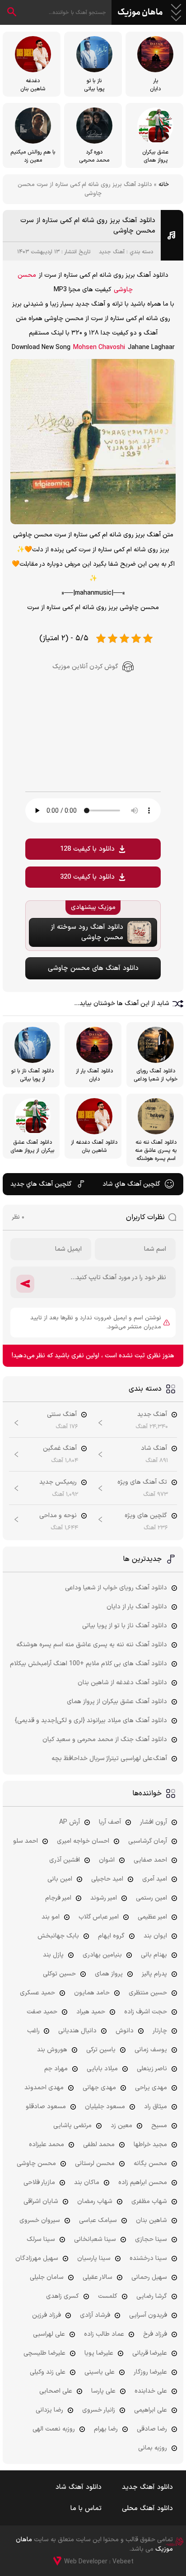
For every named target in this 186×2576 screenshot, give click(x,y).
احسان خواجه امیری (83, 1841)
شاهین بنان (151, 2220)
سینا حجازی (151, 2239)
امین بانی (60, 1879)
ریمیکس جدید (58, 1482)
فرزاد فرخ (155, 2334)
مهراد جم (56, 2069)
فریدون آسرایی (148, 2315)
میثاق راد (156, 2107)
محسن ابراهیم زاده (143, 2182)
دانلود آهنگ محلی (147, 2508)
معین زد (121, 2126)
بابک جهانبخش (58, 1936)
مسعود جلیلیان (105, 2107)
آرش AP (70, 1822)
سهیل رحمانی (149, 2277)
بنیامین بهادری (102, 1955)
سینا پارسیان (94, 2258)
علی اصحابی (56, 2391)
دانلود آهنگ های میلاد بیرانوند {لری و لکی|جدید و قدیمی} (91, 1721)
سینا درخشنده (148, 2258)
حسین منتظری (148, 1993)
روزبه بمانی (153, 2448)
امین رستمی (151, 1898)
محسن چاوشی (36, 2164)
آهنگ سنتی (62, 1414)
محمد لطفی (99, 2145)
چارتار (160, 2031)
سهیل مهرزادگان (37, 2258)
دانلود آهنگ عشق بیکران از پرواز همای (117, 1702)
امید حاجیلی (107, 1879)
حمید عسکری (37, 1993)
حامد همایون (92, 1993)
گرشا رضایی (152, 2296)
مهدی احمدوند (44, 2088)
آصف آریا (110, 1822)
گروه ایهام (111, 1936)
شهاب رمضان (95, 2201)
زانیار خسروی (99, 2410)
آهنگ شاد (154, 1448)
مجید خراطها (150, 2145)
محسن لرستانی (95, 2164)
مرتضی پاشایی (72, 2126)
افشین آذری (65, 1860)
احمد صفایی (150, 1860)
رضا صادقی (152, 2429)
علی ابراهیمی (151, 2410)
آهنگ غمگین (60, 1448)
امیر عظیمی (152, 1917)
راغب (33, 2031)
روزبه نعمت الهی (54, 2429)
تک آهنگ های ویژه (142, 1482)
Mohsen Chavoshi (99, 347)
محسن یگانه (150, 2164)
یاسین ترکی (101, 2050)
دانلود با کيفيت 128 (87, 849)
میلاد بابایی (102, 2069)
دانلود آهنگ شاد (79, 2487)
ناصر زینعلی (152, 2069)
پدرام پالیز (154, 1974)
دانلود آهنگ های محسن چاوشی (93, 968)
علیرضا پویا (99, 2353)
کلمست (108, 2296)
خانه (164, 185)
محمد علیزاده (46, 2145)
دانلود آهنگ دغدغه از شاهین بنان (122, 1683)
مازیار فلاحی (39, 2182)
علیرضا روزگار (150, 2372)
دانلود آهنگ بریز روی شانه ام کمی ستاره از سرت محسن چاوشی (88, 226)
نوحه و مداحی (58, 1516)
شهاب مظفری (149, 2201)
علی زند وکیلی (48, 2372)
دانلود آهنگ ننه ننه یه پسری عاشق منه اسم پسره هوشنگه (92, 1645)
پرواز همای (109, 1974)
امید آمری (155, 1879)
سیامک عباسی (98, 2220)
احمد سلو (26, 1841)
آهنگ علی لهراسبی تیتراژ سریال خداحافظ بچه (109, 1758)
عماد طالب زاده (104, 2334)
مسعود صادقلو (46, 2107)
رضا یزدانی (49, 2410)
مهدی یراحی (151, 2088)
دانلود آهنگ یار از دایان (137, 1607)
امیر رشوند (104, 1898)
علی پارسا (103, 2391)
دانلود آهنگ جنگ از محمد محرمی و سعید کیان (105, 1740)
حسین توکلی (59, 1974)
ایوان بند (155, 1936)
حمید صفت (42, 2012)
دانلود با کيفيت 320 (87, 877)
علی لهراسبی (49, 2334)
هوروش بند (52, 2050)
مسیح (159, 2126)
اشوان (107, 1860)
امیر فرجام (58, 1898)
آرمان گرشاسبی (148, 1841)
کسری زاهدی (63, 2296)
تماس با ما (86, 2508)
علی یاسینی (100, 2372)
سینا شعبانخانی (95, 2239)
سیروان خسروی (40, 2220)
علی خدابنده (151, 2391)
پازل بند (53, 1955)
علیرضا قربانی (150, 2353)
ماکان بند (87, 2182)
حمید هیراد (91, 2012)
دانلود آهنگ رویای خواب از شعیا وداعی (116, 1588)
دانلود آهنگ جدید (147, 2487)
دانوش (125, 2031)
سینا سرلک (41, 2239)
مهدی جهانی (99, 2088)
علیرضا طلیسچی (44, 2353)
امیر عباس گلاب (99, 1917)
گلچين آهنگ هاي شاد (131, 1184)
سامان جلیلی (47, 2277)
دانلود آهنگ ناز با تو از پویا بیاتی (125, 1626)
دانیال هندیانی (77, 2031)
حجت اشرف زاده (146, 2012)
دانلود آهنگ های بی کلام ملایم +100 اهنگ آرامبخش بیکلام (88, 1664)
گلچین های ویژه (146, 1516)
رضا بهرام (106, 2429)
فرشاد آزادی (95, 2315)
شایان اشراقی (41, 2201)
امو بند (51, 1917)
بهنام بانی (154, 1955)
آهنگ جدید (112, 252)
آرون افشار (153, 1822)
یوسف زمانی (151, 2050)
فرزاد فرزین (46, 2315)
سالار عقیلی (98, 2277)
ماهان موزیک (140, 13)
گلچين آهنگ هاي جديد (41, 1184)
